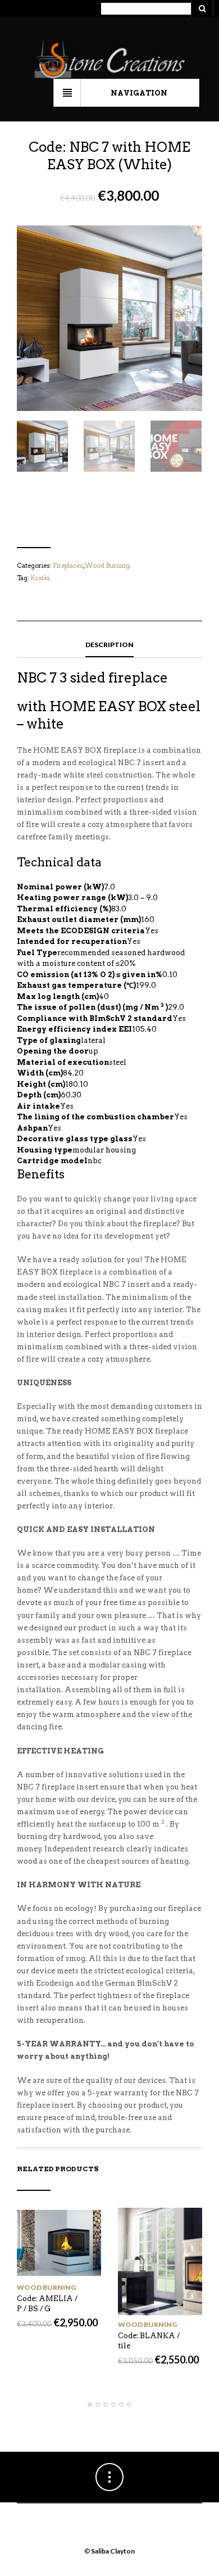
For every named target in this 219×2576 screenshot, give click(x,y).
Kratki (40, 578)
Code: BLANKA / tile (149, 2341)
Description (109, 645)
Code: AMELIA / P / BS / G (47, 2304)
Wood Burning (107, 566)
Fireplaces (68, 566)
